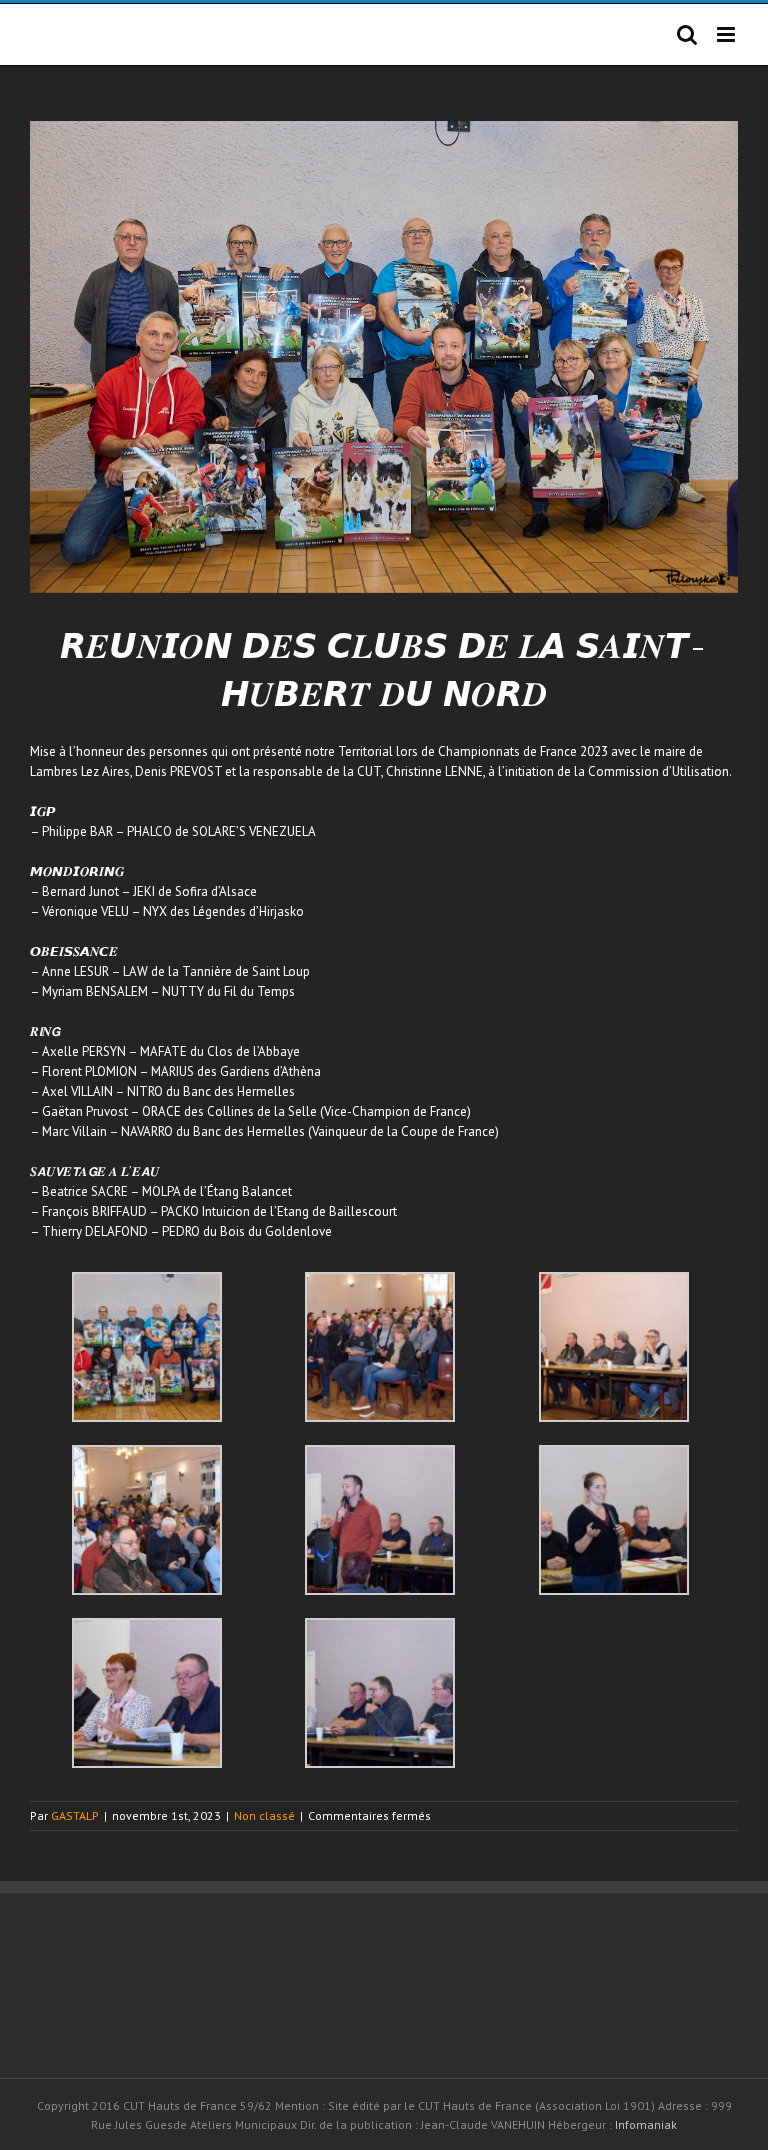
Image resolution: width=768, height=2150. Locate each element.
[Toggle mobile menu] (727, 34)
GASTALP (75, 1815)
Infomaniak (646, 2124)
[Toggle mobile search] (687, 34)
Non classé (264, 1815)
